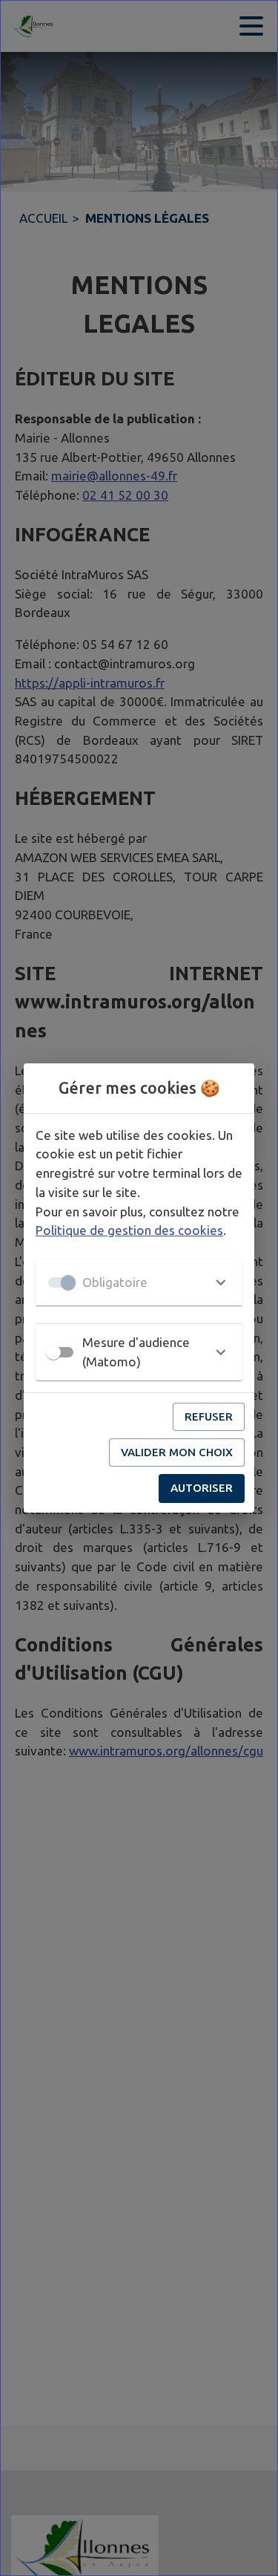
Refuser (209, 1416)
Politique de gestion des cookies (129, 1230)
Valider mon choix (177, 1452)
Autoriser (202, 1488)
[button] (139, 1282)
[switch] (53, 1352)
